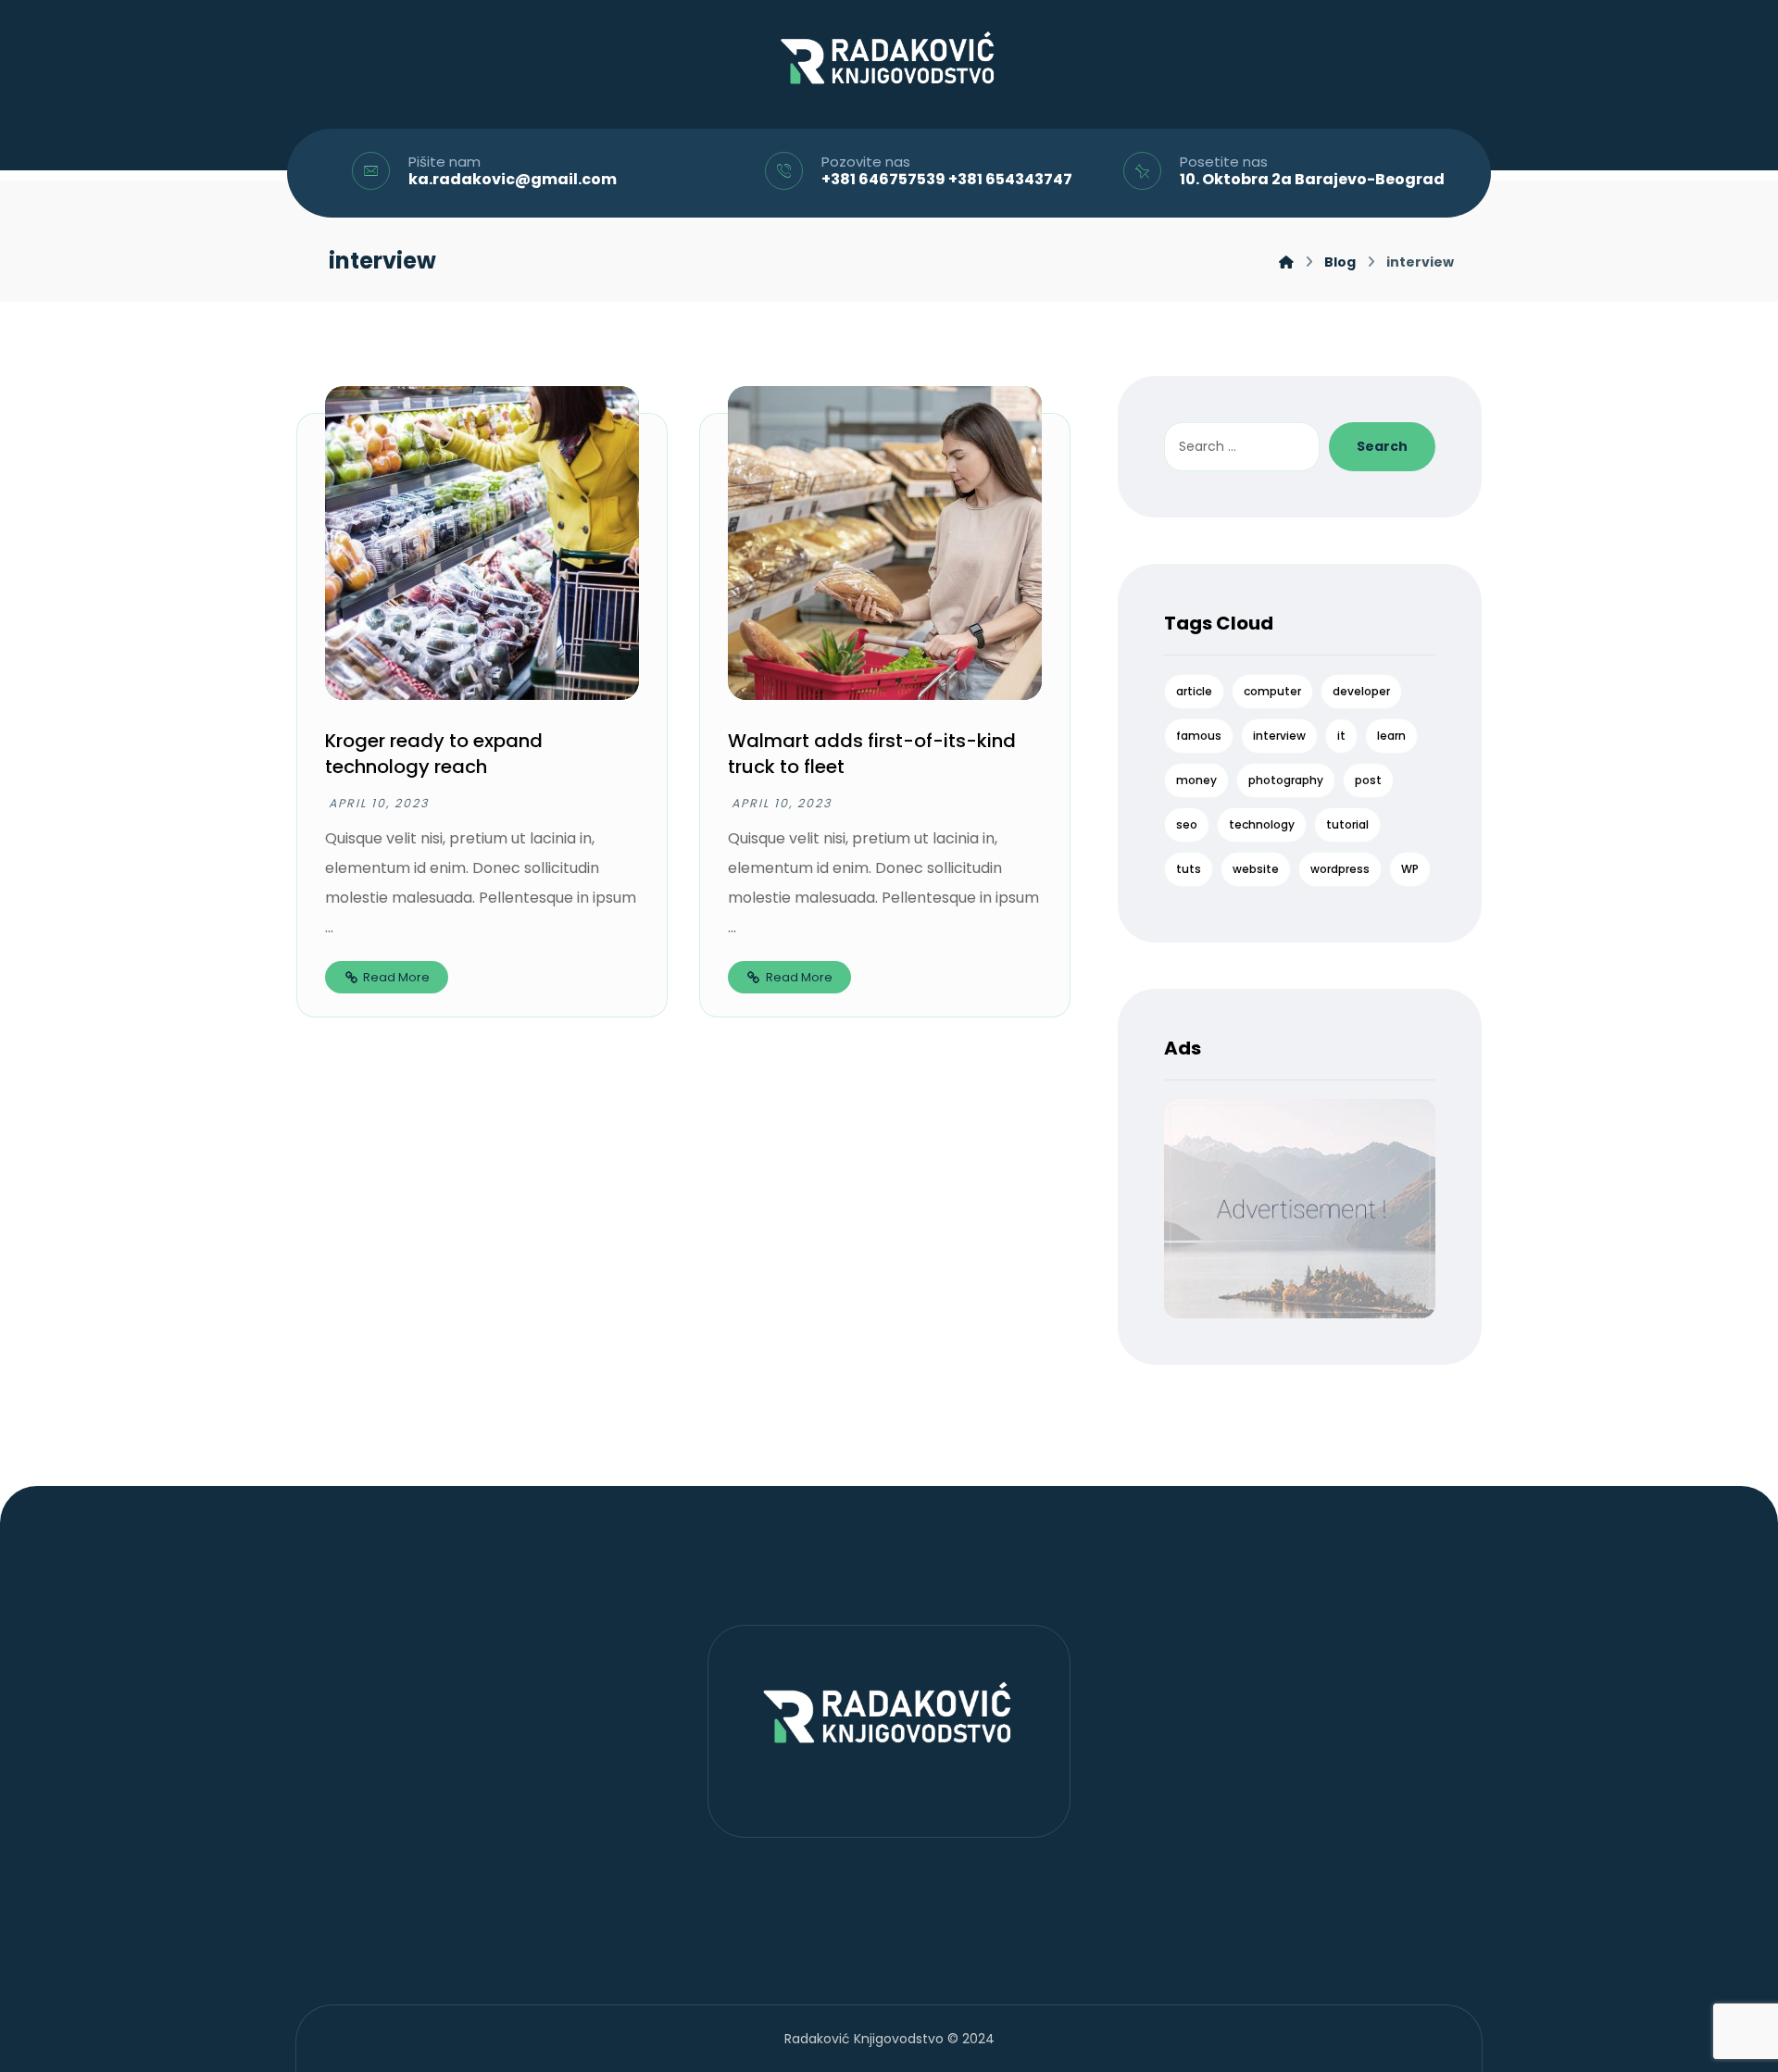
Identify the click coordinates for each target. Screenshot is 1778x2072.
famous (1199, 736)
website (1256, 869)
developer (1361, 691)
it (1341, 736)
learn (1391, 736)
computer (1272, 691)
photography (1286, 780)
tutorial (1347, 824)
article (1194, 691)
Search (1382, 446)
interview (1279, 736)
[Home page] (1286, 262)
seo (1187, 824)
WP (1410, 869)
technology (1262, 824)
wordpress (1340, 869)
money (1196, 780)
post (1368, 780)
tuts (1189, 869)
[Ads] (1299, 1209)
